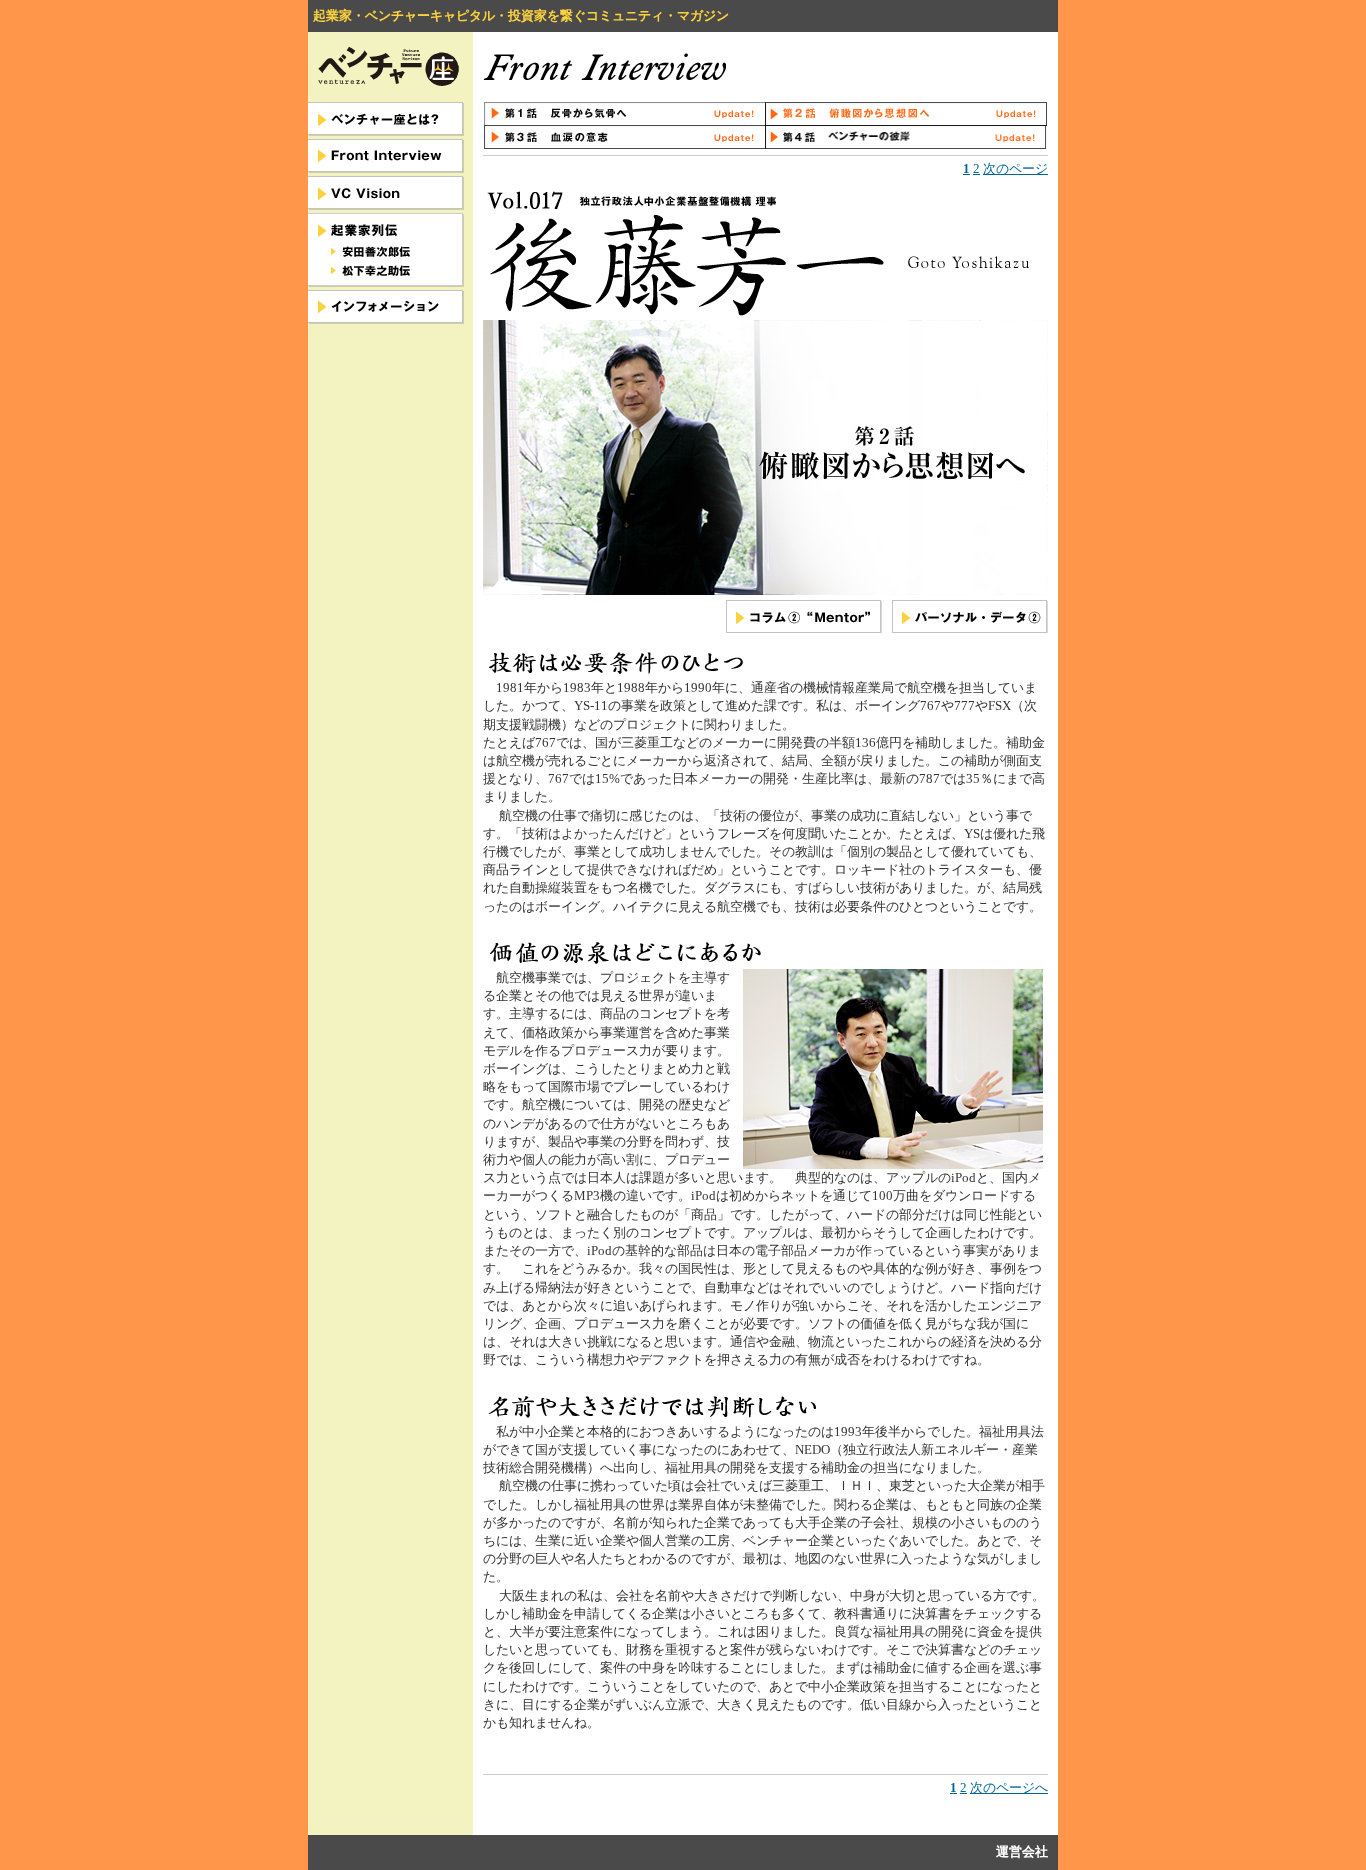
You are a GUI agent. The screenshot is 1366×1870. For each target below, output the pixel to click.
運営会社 (1022, 1851)
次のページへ (1009, 1787)
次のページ (1015, 168)
